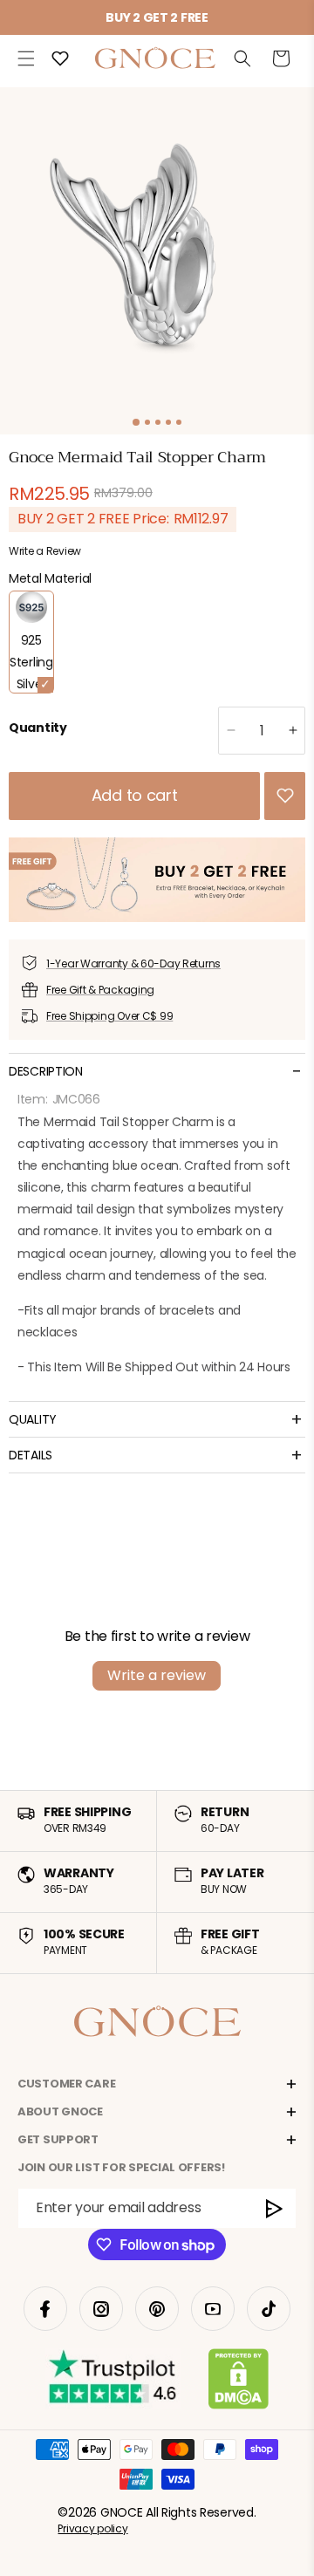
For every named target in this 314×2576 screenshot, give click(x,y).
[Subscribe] (275, 2208)
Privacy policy (92, 2528)
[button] (26, 58)
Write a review (157, 1675)
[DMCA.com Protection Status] (239, 2382)
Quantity (38, 728)
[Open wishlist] (60, 58)
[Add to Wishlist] (285, 796)
